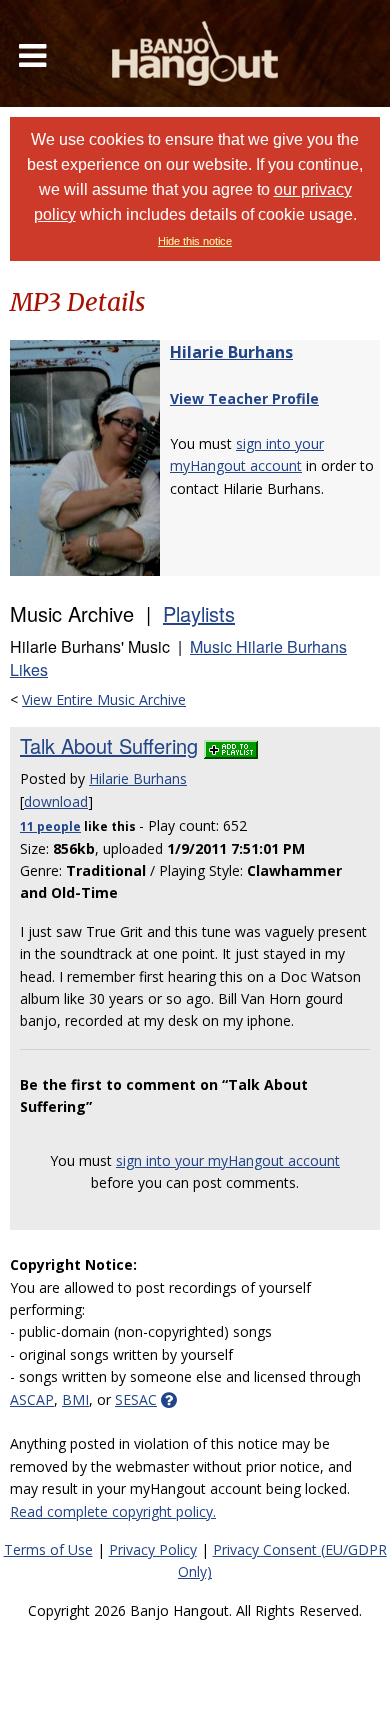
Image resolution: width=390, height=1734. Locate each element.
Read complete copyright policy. (113, 1511)
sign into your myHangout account (228, 1160)
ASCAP (32, 1399)
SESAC (136, 1399)
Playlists (199, 613)
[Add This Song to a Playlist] (231, 745)
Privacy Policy (153, 1549)
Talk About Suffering (109, 745)
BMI (75, 1399)
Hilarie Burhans (231, 352)
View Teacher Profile (244, 398)
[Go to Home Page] (195, 53)
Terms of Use (48, 1549)
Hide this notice (195, 241)
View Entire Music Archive (104, 699)
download (56, 801)
